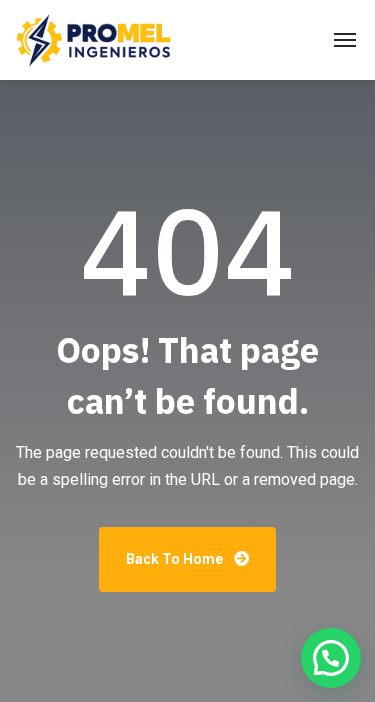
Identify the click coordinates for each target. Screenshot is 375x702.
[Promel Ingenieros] (93, 40)
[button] (331, 658)
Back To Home (176, 559)
